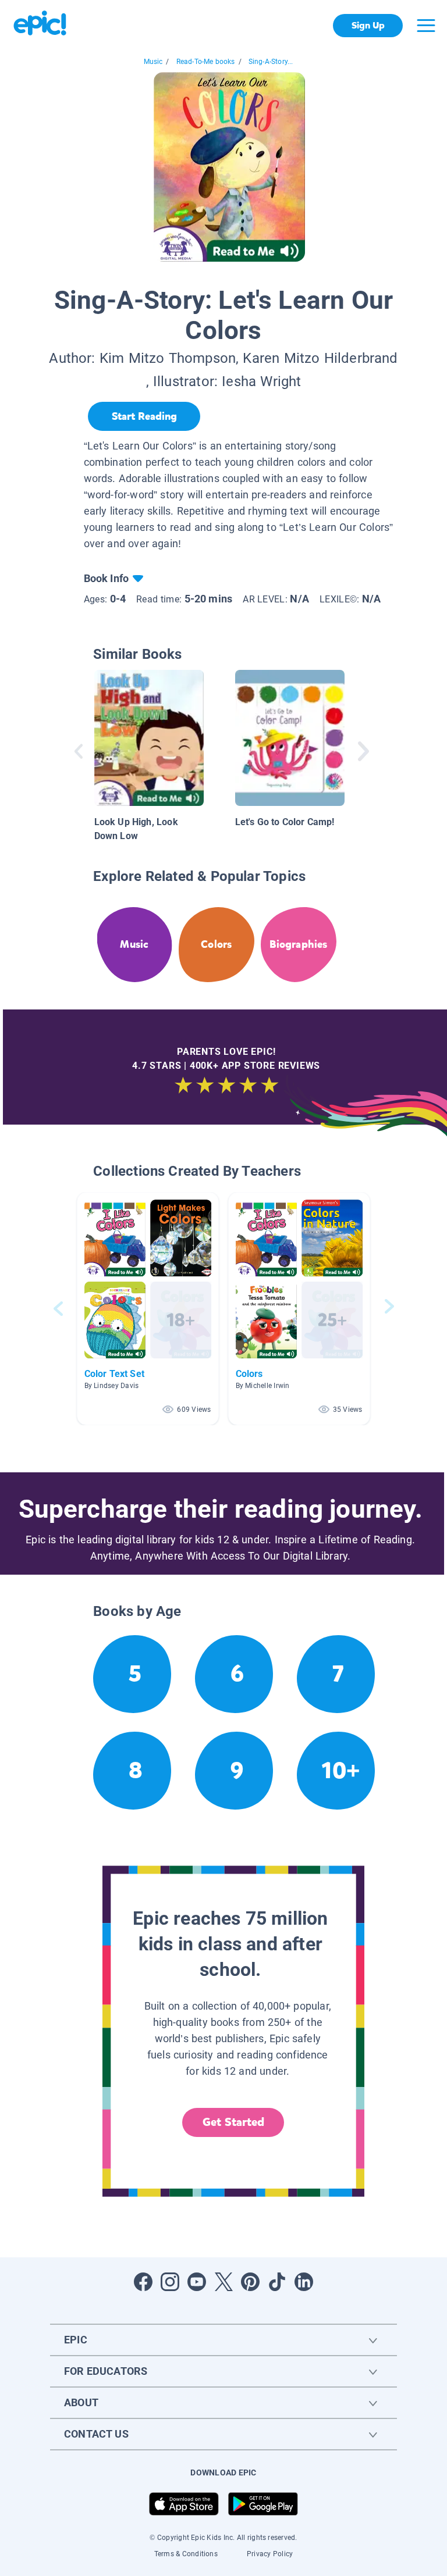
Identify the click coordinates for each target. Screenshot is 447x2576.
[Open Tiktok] (277, 2282)
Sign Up (368, 25)
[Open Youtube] (197, 2282)
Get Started (233, 2122)
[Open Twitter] (223, 2282)
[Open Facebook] (143, 2282)
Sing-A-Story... (271, 62)
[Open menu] (426, 26)
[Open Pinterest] (250, 2282)
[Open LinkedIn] (304, 2282)
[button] (148, 1309)
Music (153, 62)
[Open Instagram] (170, 2282)
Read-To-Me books (206, 62)
